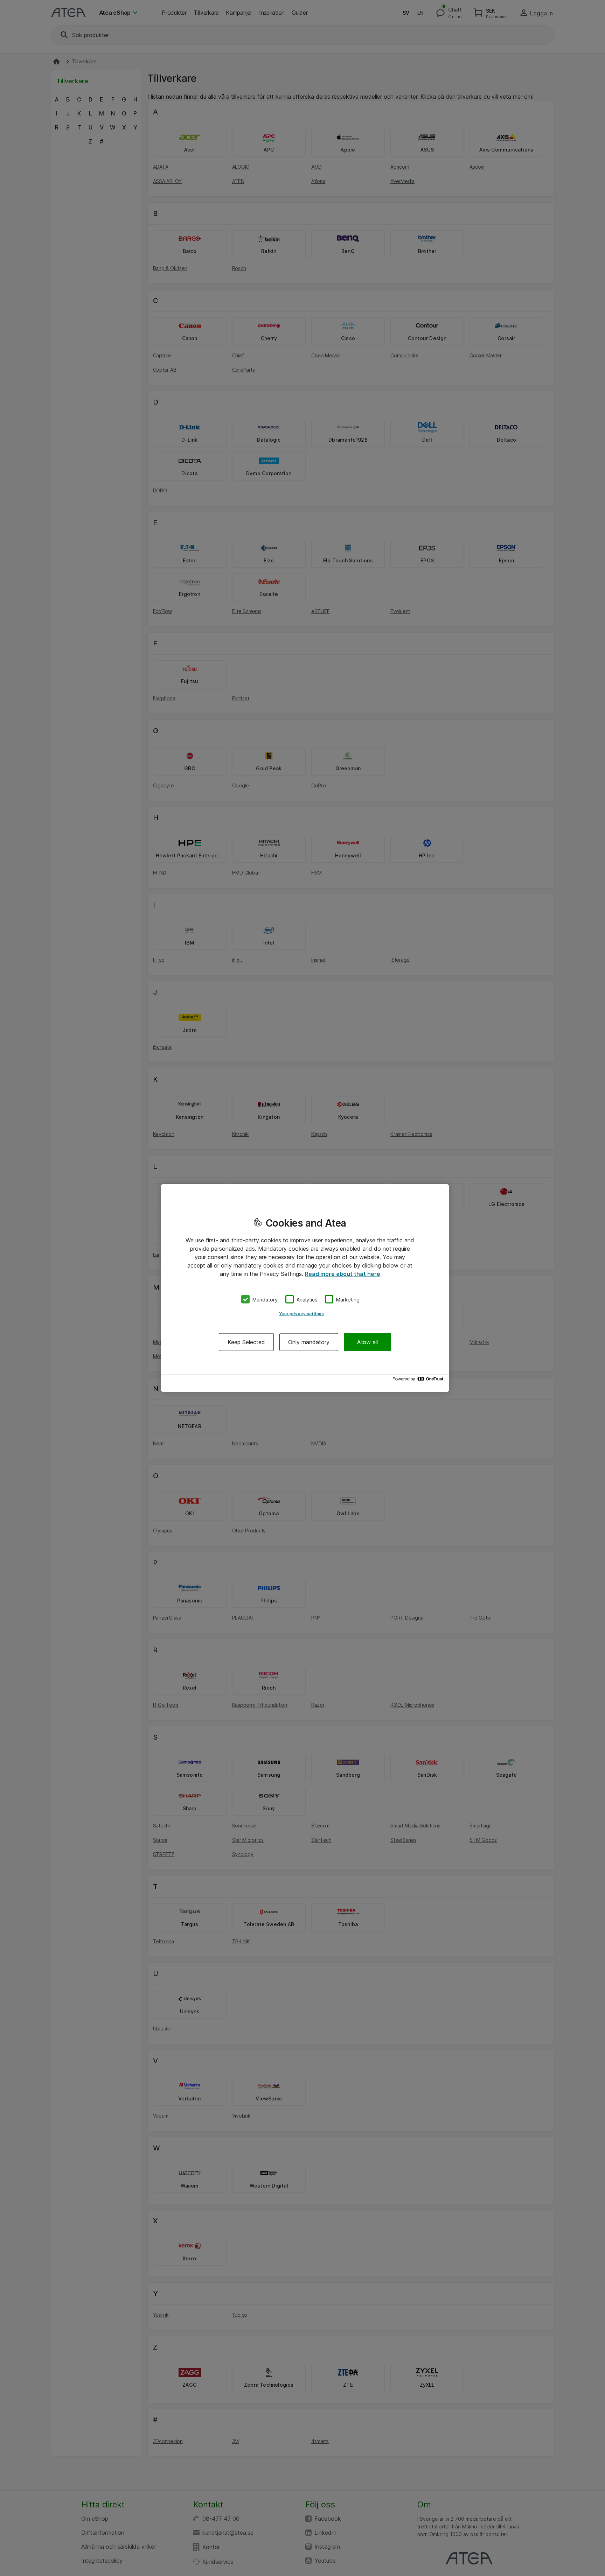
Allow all (367, 1342)
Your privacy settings (302, 1314)
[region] (305, 1288)
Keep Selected (246, 1342)
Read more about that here (343, 1273)
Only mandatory (309, 1342)
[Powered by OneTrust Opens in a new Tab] (419, 1381)
